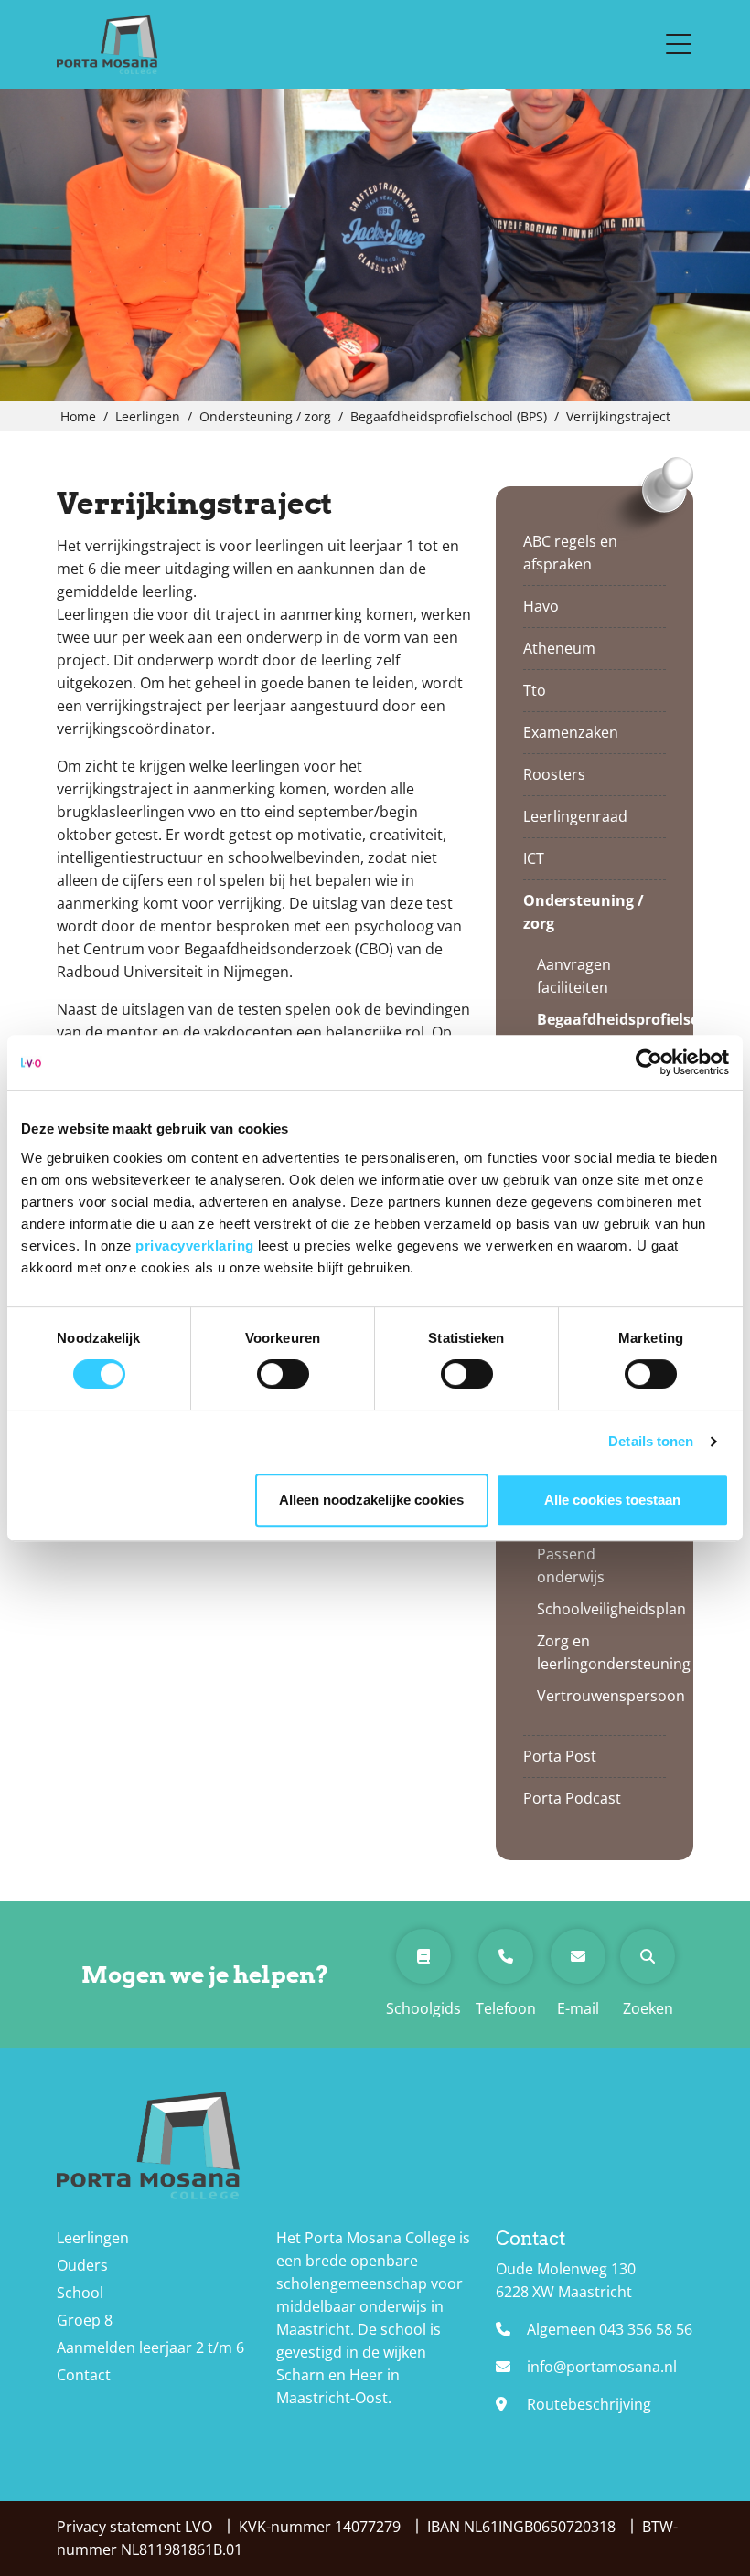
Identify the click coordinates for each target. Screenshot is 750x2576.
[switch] (283, 1374)
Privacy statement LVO (136, 2527)
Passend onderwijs (571, 1565)
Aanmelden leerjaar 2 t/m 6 (150, 2347)
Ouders (82, 2265)
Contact (84, 2375)
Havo (541, 606)
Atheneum (559, 648)
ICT (534, 858)
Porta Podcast (572, 1798)
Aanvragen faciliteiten (574, 976)
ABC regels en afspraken (570, 553)
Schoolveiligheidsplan (595, 1609)
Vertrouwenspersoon (595, 1696)
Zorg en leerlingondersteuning (595, 1652)
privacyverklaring (197, 1245)
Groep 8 (85, 2320)
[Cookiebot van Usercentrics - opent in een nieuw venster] (649, 1062)
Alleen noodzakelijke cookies (371, 1500)
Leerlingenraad (575, 816)
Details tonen (651, 1441)
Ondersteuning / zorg (584, 912)
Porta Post (560, 1756)
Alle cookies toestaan (612, 1500)
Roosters (554, 774)
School (80, 2293)
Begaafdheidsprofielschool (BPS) (595, 1031)
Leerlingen (93, 2238)
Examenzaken (571, 732)
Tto (535, 690)
